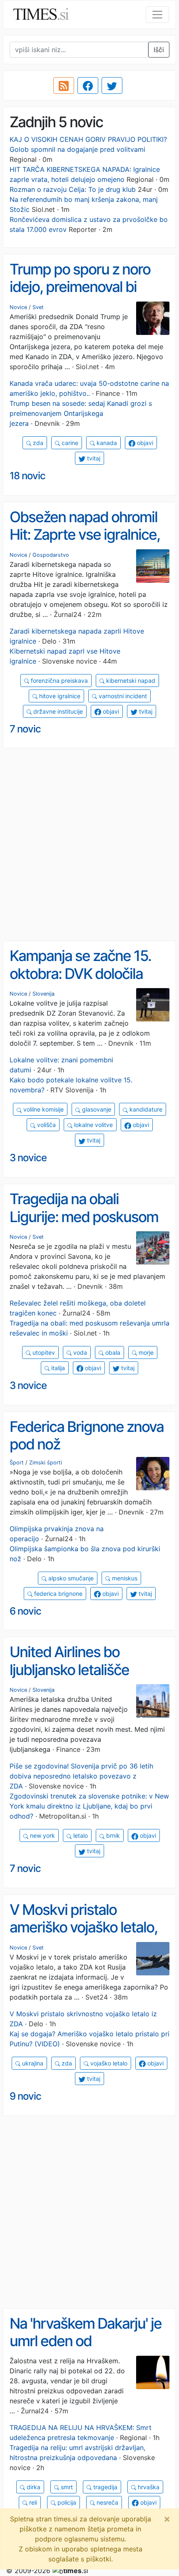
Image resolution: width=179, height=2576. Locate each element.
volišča (46, 1125)
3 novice (28, 1158)
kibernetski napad (130, 680)
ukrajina (32, 2063)
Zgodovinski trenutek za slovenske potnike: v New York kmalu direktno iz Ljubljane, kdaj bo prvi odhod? (89, 1806)
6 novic (25, 1611)
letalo (80, 1835)
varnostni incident (122, 696)
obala (112, 1352)
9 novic (25, 2096)
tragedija (104, 2487)
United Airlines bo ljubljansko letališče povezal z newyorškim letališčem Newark (78, 1678)
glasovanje (96, 1109)
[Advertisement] (89, 845)
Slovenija (44, 994)
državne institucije (57, 711)
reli (32, 2502)
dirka (33, 2487)
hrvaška (148, 2487)
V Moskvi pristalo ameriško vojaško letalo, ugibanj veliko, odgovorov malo (88, 1936)
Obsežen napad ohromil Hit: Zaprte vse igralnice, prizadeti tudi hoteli (85, 535)
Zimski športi (46, 1463)
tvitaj (93, 458)
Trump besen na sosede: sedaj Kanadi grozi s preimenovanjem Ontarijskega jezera (81, 413)
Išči (159, 50)
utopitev (43, 1352)
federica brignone (57, 1594)
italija (57, 1368)
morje (145, 1352)
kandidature (145, 1109)
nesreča (107, 2502)
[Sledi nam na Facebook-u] (88, 86)
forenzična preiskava (58, 680)
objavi (144, 443)
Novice (18, 307)
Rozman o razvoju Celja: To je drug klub (73, 189)
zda (37, 443)
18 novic (27, 476)
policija (66, 2502)
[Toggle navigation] (157, 15)
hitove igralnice (59, 696)
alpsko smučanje (70, 1578)
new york (42, 1835)
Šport (17, 1463)
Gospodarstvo (51, 555)
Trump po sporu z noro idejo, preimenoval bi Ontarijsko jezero (80, 287)
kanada (106, 443)
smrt (66, 2487)
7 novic (25, 729)
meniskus (124, 1578)
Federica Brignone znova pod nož (87, 1435)
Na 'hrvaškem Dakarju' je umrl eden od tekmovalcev (86, 2341)
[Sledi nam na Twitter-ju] (112, 86)
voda (79, 1352)
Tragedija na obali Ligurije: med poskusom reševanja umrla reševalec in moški (84, 1225)
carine (69, 443)
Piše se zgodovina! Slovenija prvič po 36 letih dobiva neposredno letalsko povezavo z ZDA (81, 1776)
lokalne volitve (93, 1125)
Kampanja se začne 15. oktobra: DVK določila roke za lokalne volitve (80, 973)
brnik (112, 1835)
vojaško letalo (108, 2063)
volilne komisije (43, 1109)
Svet (38, 307)
